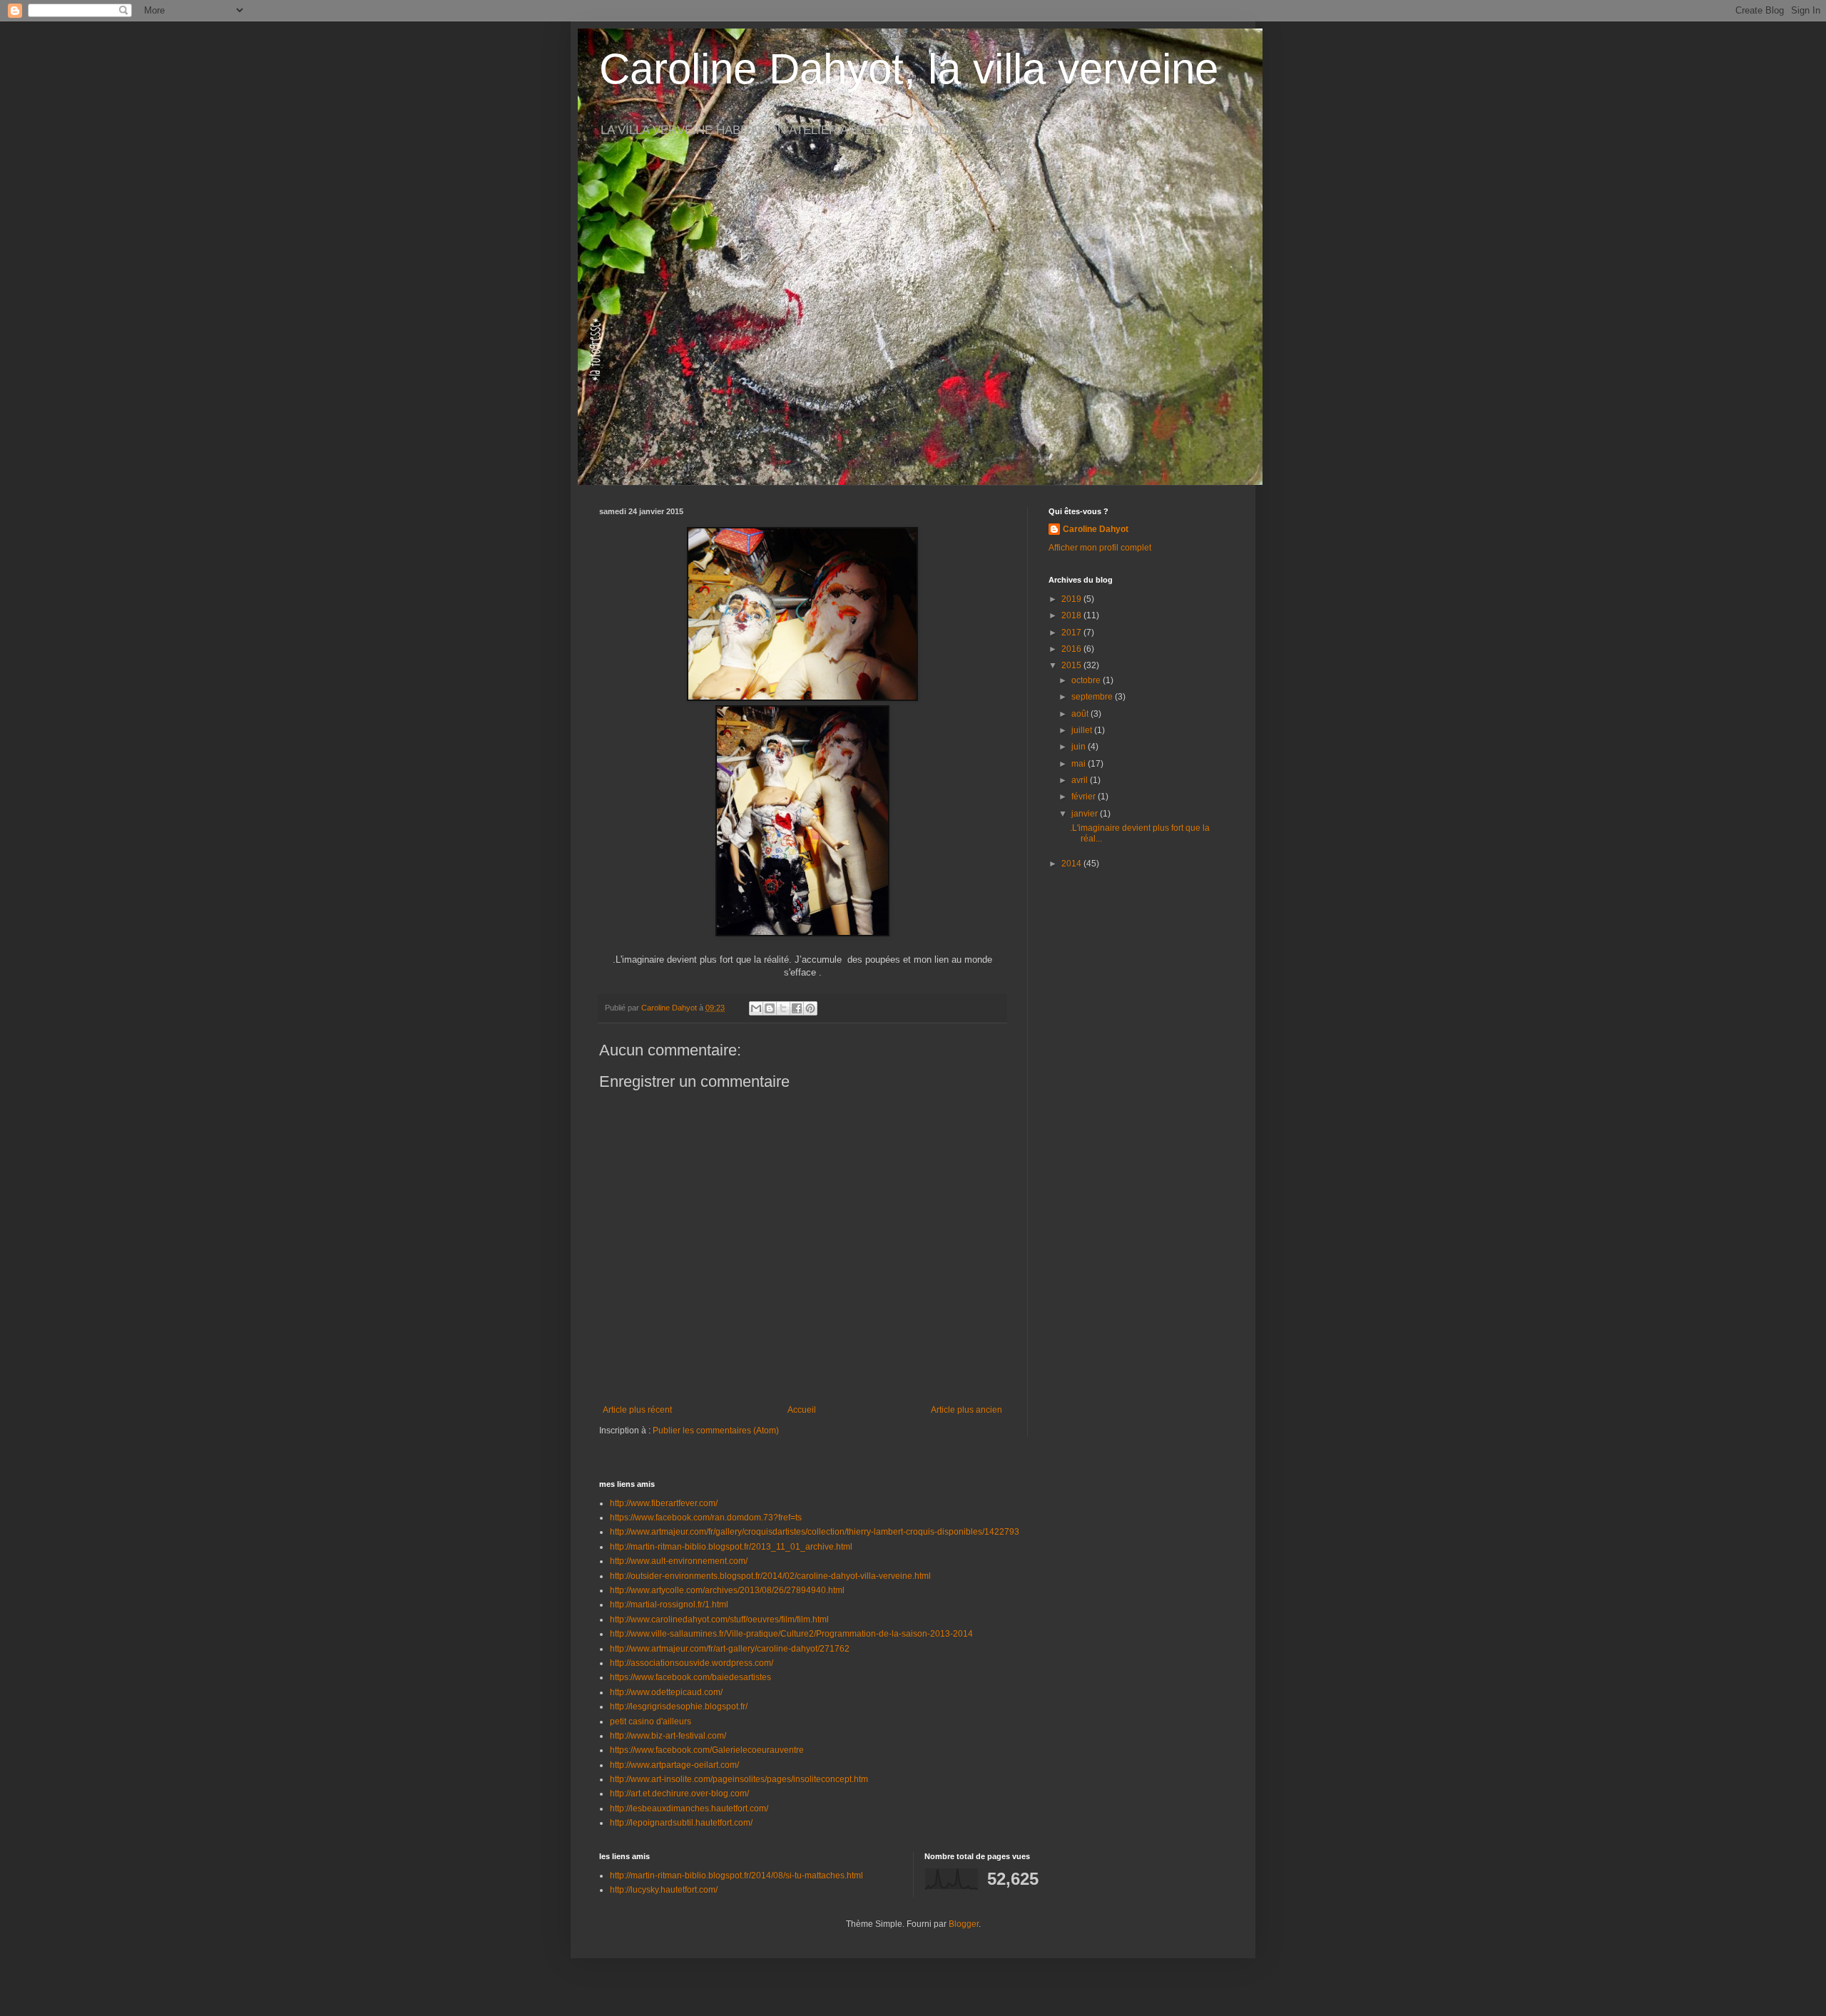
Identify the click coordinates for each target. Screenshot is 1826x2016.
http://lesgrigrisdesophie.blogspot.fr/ (679, 1707)
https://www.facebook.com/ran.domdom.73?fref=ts (706, 1518)
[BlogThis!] (770, 1008)
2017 (1072, 633)
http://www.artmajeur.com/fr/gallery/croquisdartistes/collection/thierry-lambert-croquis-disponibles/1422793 (815, 1532)
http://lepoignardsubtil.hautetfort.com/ (681, 1823)
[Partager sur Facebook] (797, 1008)
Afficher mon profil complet (1100, 548)
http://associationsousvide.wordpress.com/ (692, 1663)
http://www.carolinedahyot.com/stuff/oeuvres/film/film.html (719, 1620)
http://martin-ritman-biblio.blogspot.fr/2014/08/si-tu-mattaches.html (736, 1876)
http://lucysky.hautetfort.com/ (664, 1890)
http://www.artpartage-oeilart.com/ (674, 1765)
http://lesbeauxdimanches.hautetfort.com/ (689, 1808)
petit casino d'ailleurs (651, 1721)
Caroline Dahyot (1096, 529)
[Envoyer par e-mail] (756, 1008)
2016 (1072, 649)
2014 (1072, 864)
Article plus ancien (966, 1410)
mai (1080, 764)
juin (1080, 747)
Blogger (964, 1924)
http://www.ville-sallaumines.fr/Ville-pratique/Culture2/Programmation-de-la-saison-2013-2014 (791, 1634)
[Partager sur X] (783, 1008)
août (1081, 714)
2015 (1072, 665)
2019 (1072, 599)
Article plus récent (637, 1410)
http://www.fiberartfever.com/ (664, 1503)
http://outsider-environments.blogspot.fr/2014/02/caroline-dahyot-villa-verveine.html (770, 1576)
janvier (1086, 814)
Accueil (802, 1410)
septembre (1093, 697)
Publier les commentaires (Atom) (716, 1431)
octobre (1087, 680)
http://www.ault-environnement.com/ (679, 1561)
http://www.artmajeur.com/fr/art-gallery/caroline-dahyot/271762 (730, 1649)
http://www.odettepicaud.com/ (666, 1692)
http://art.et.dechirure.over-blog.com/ (679, 1794)
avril (1081, 780)
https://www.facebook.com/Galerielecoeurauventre (707, 1750)
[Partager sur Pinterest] (810, 1008)
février (1085, 797)
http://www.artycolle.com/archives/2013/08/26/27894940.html (727, 1590)
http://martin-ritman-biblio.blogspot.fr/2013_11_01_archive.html (731, 1547)
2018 (1072, 615)
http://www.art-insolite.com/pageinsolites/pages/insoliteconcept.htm (739, 1779)
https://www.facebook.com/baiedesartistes (690, 1677)
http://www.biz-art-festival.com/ (668, 1736)
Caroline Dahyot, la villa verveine (909, 69)
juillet (1083, 730)
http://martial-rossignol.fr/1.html (669, 1605)
